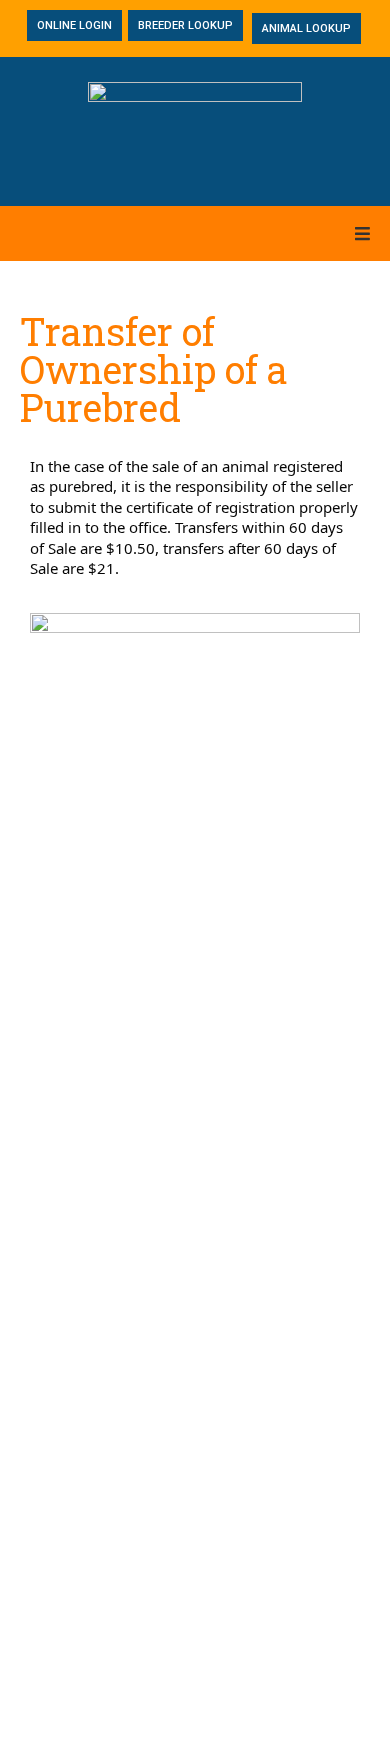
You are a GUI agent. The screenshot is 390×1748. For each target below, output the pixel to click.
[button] (362, 233)
